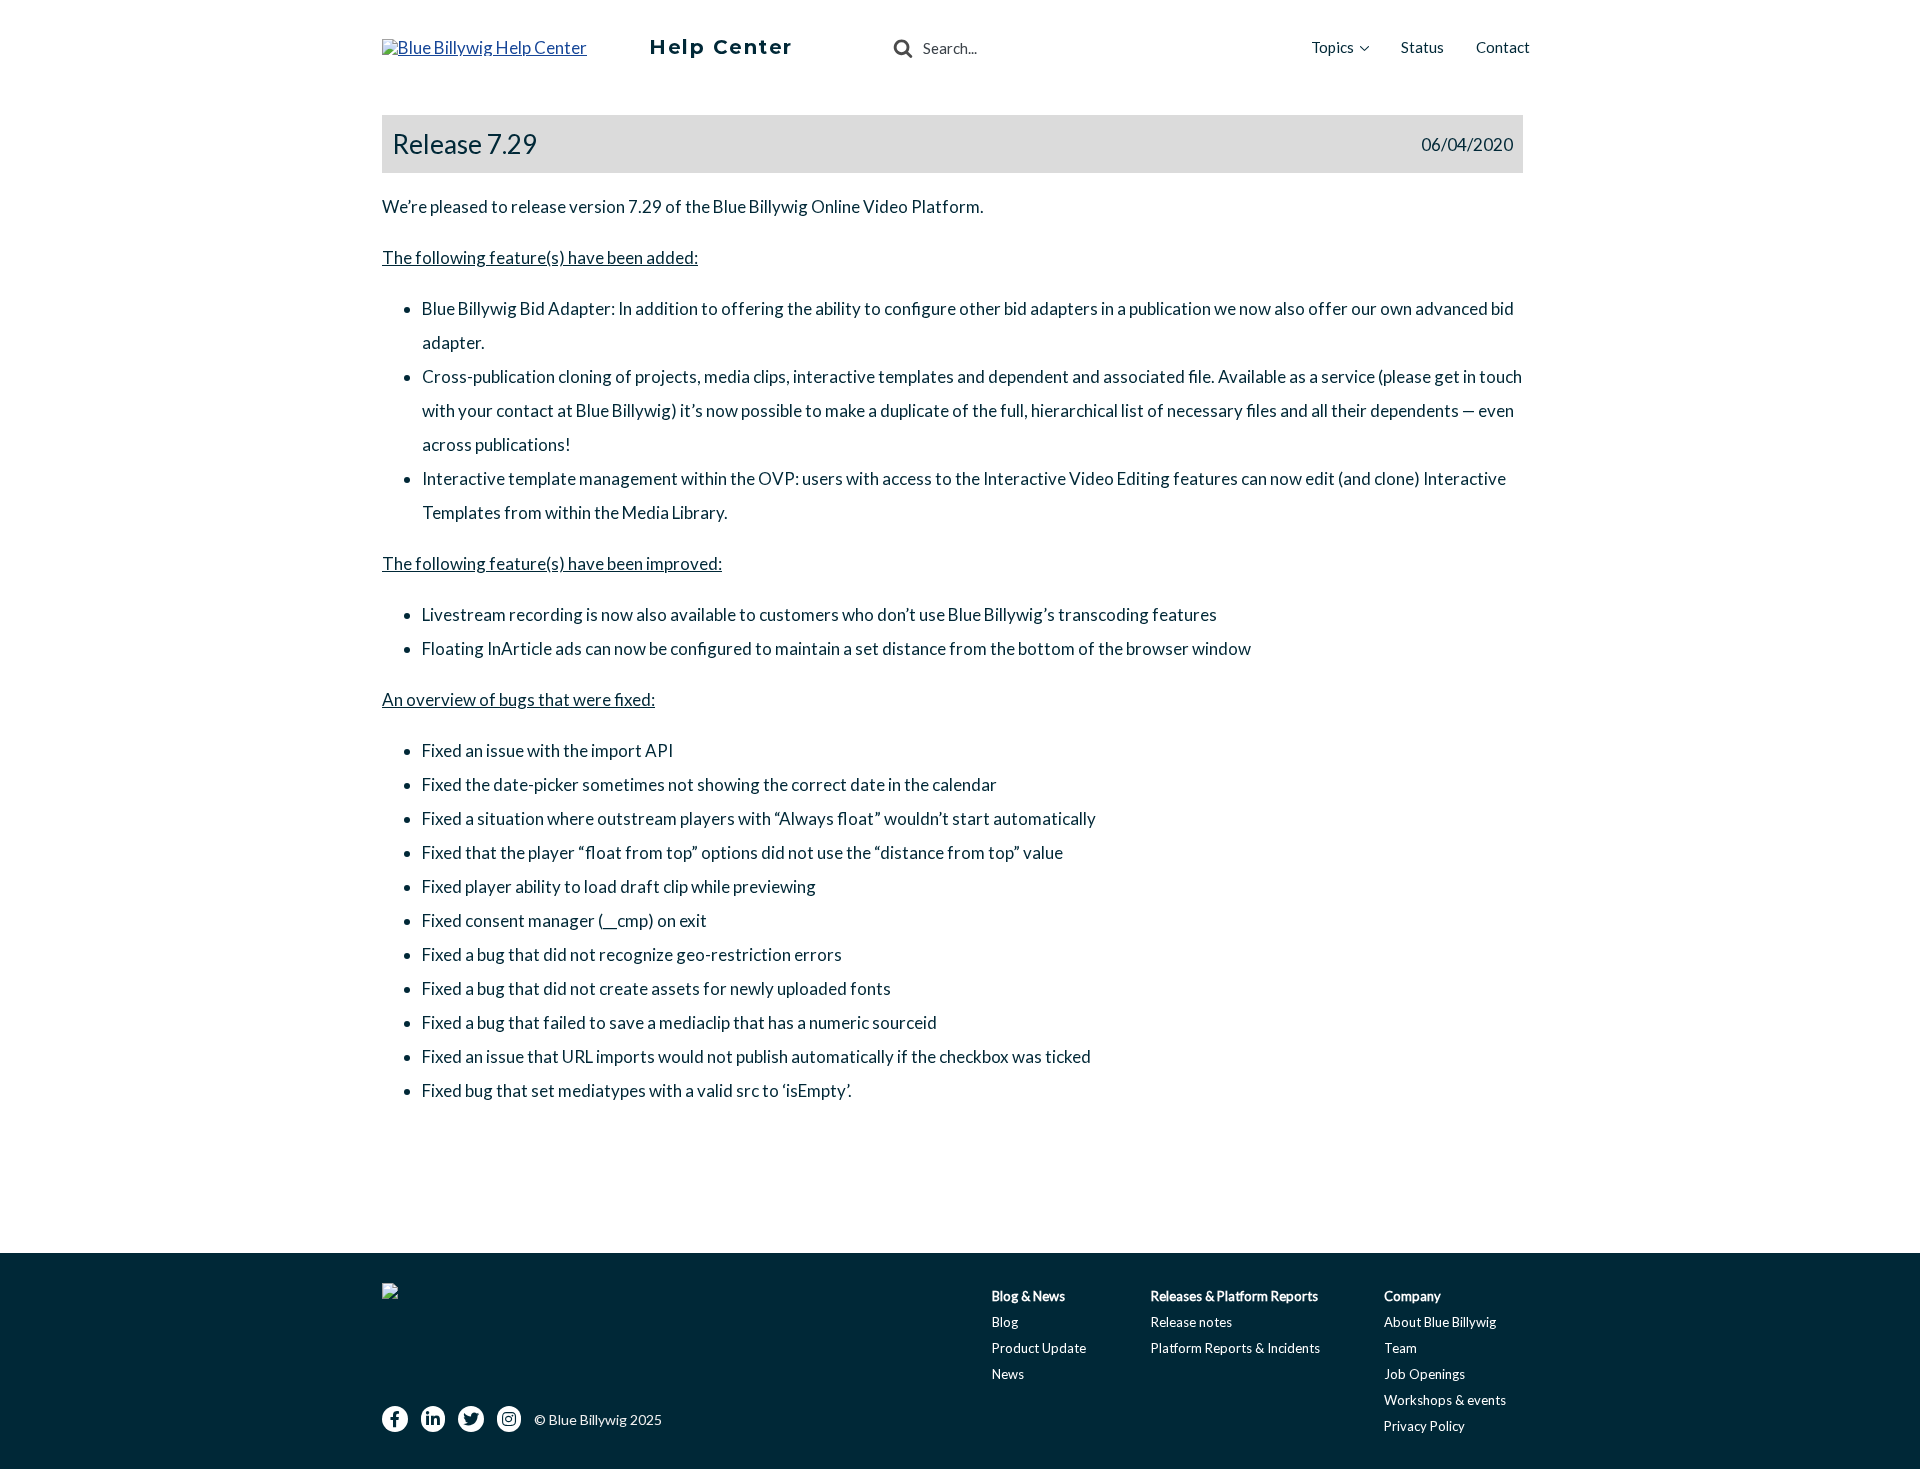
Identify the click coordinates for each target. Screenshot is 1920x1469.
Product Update (1039, 1348)
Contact (1503, 47)
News (1008, 1374)
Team (1400, 1348)
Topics (1332, 47)
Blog (1005, 1322)
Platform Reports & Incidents (1235, 1348)
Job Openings (1424, 1374)
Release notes (1191, 1322)
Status (1422, 47)
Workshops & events (1445, 1400)
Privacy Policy (1424, 1426)
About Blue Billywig (1440, 1322)
